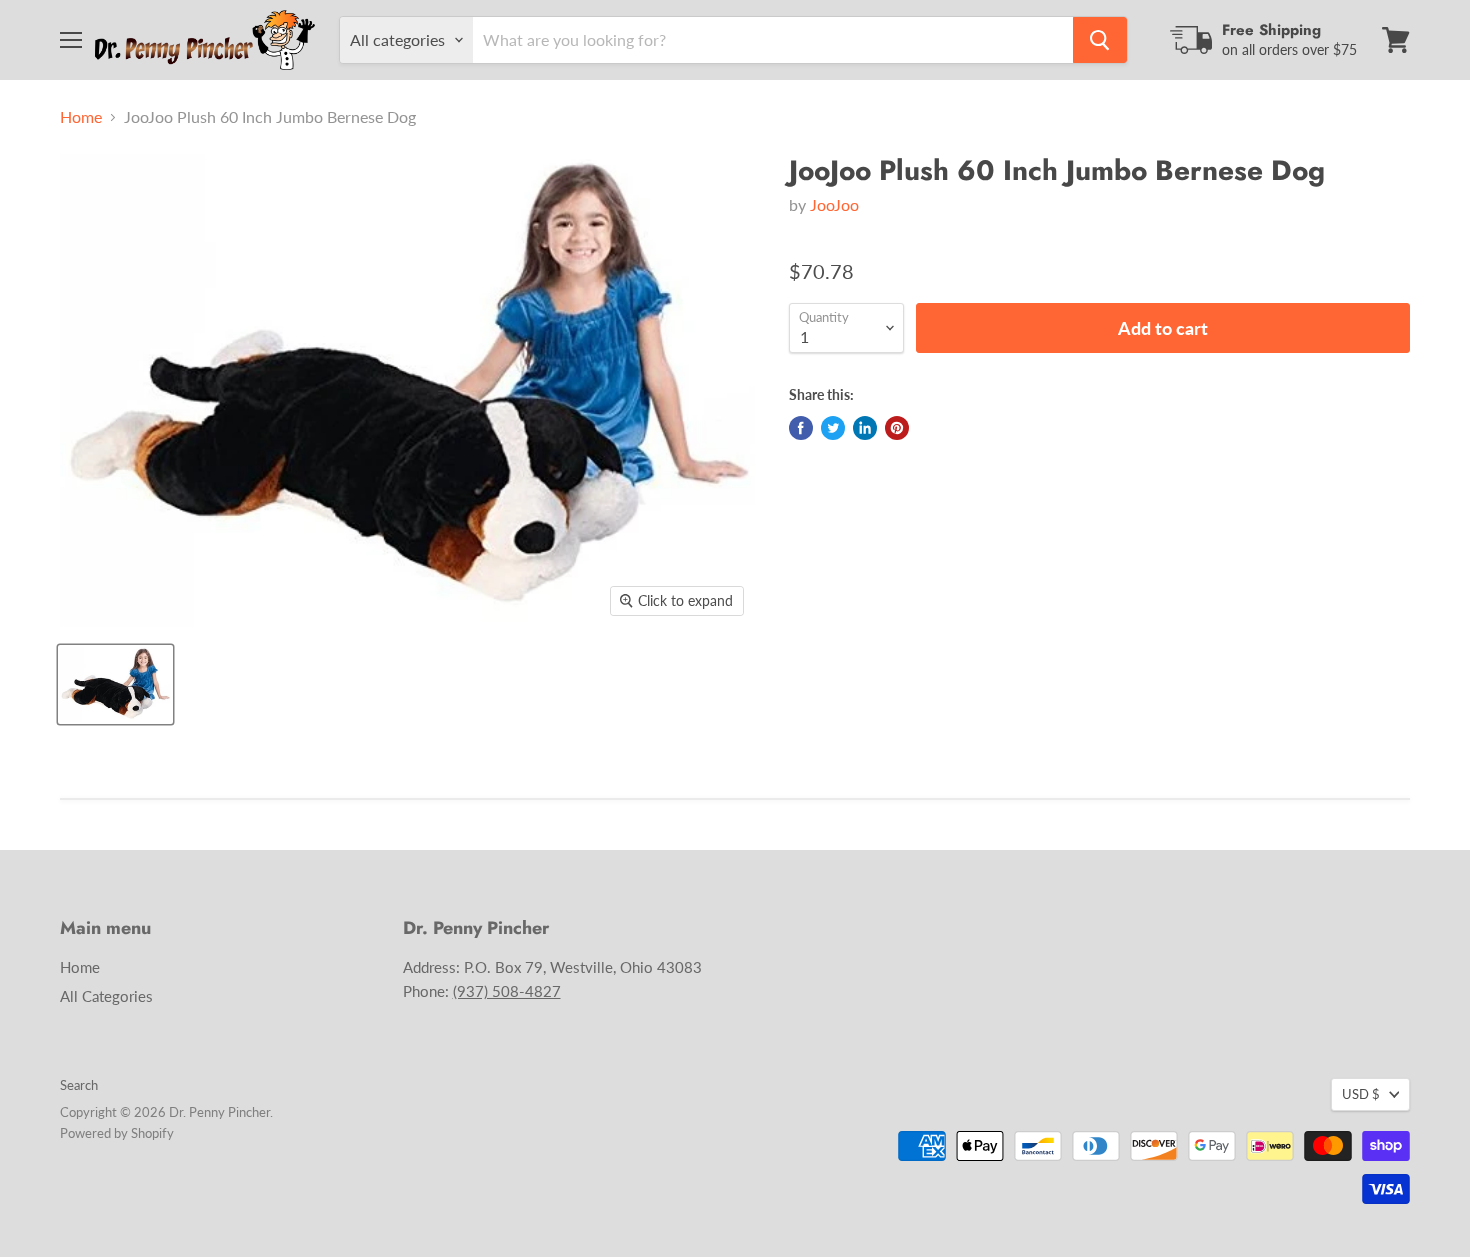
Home (81, 117)
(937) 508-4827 (507, 991)
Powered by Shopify (117, 1133)
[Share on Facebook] (801, 428)
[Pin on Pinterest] (897, 428)
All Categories (106, 996)
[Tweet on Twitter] (833, 428)
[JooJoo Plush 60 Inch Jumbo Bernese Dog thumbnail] (115, 684)
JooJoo (834, 204)
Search (79, 1085)
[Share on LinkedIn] (865, 428)
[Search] (1100, 40)
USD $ (1361, 1094)
